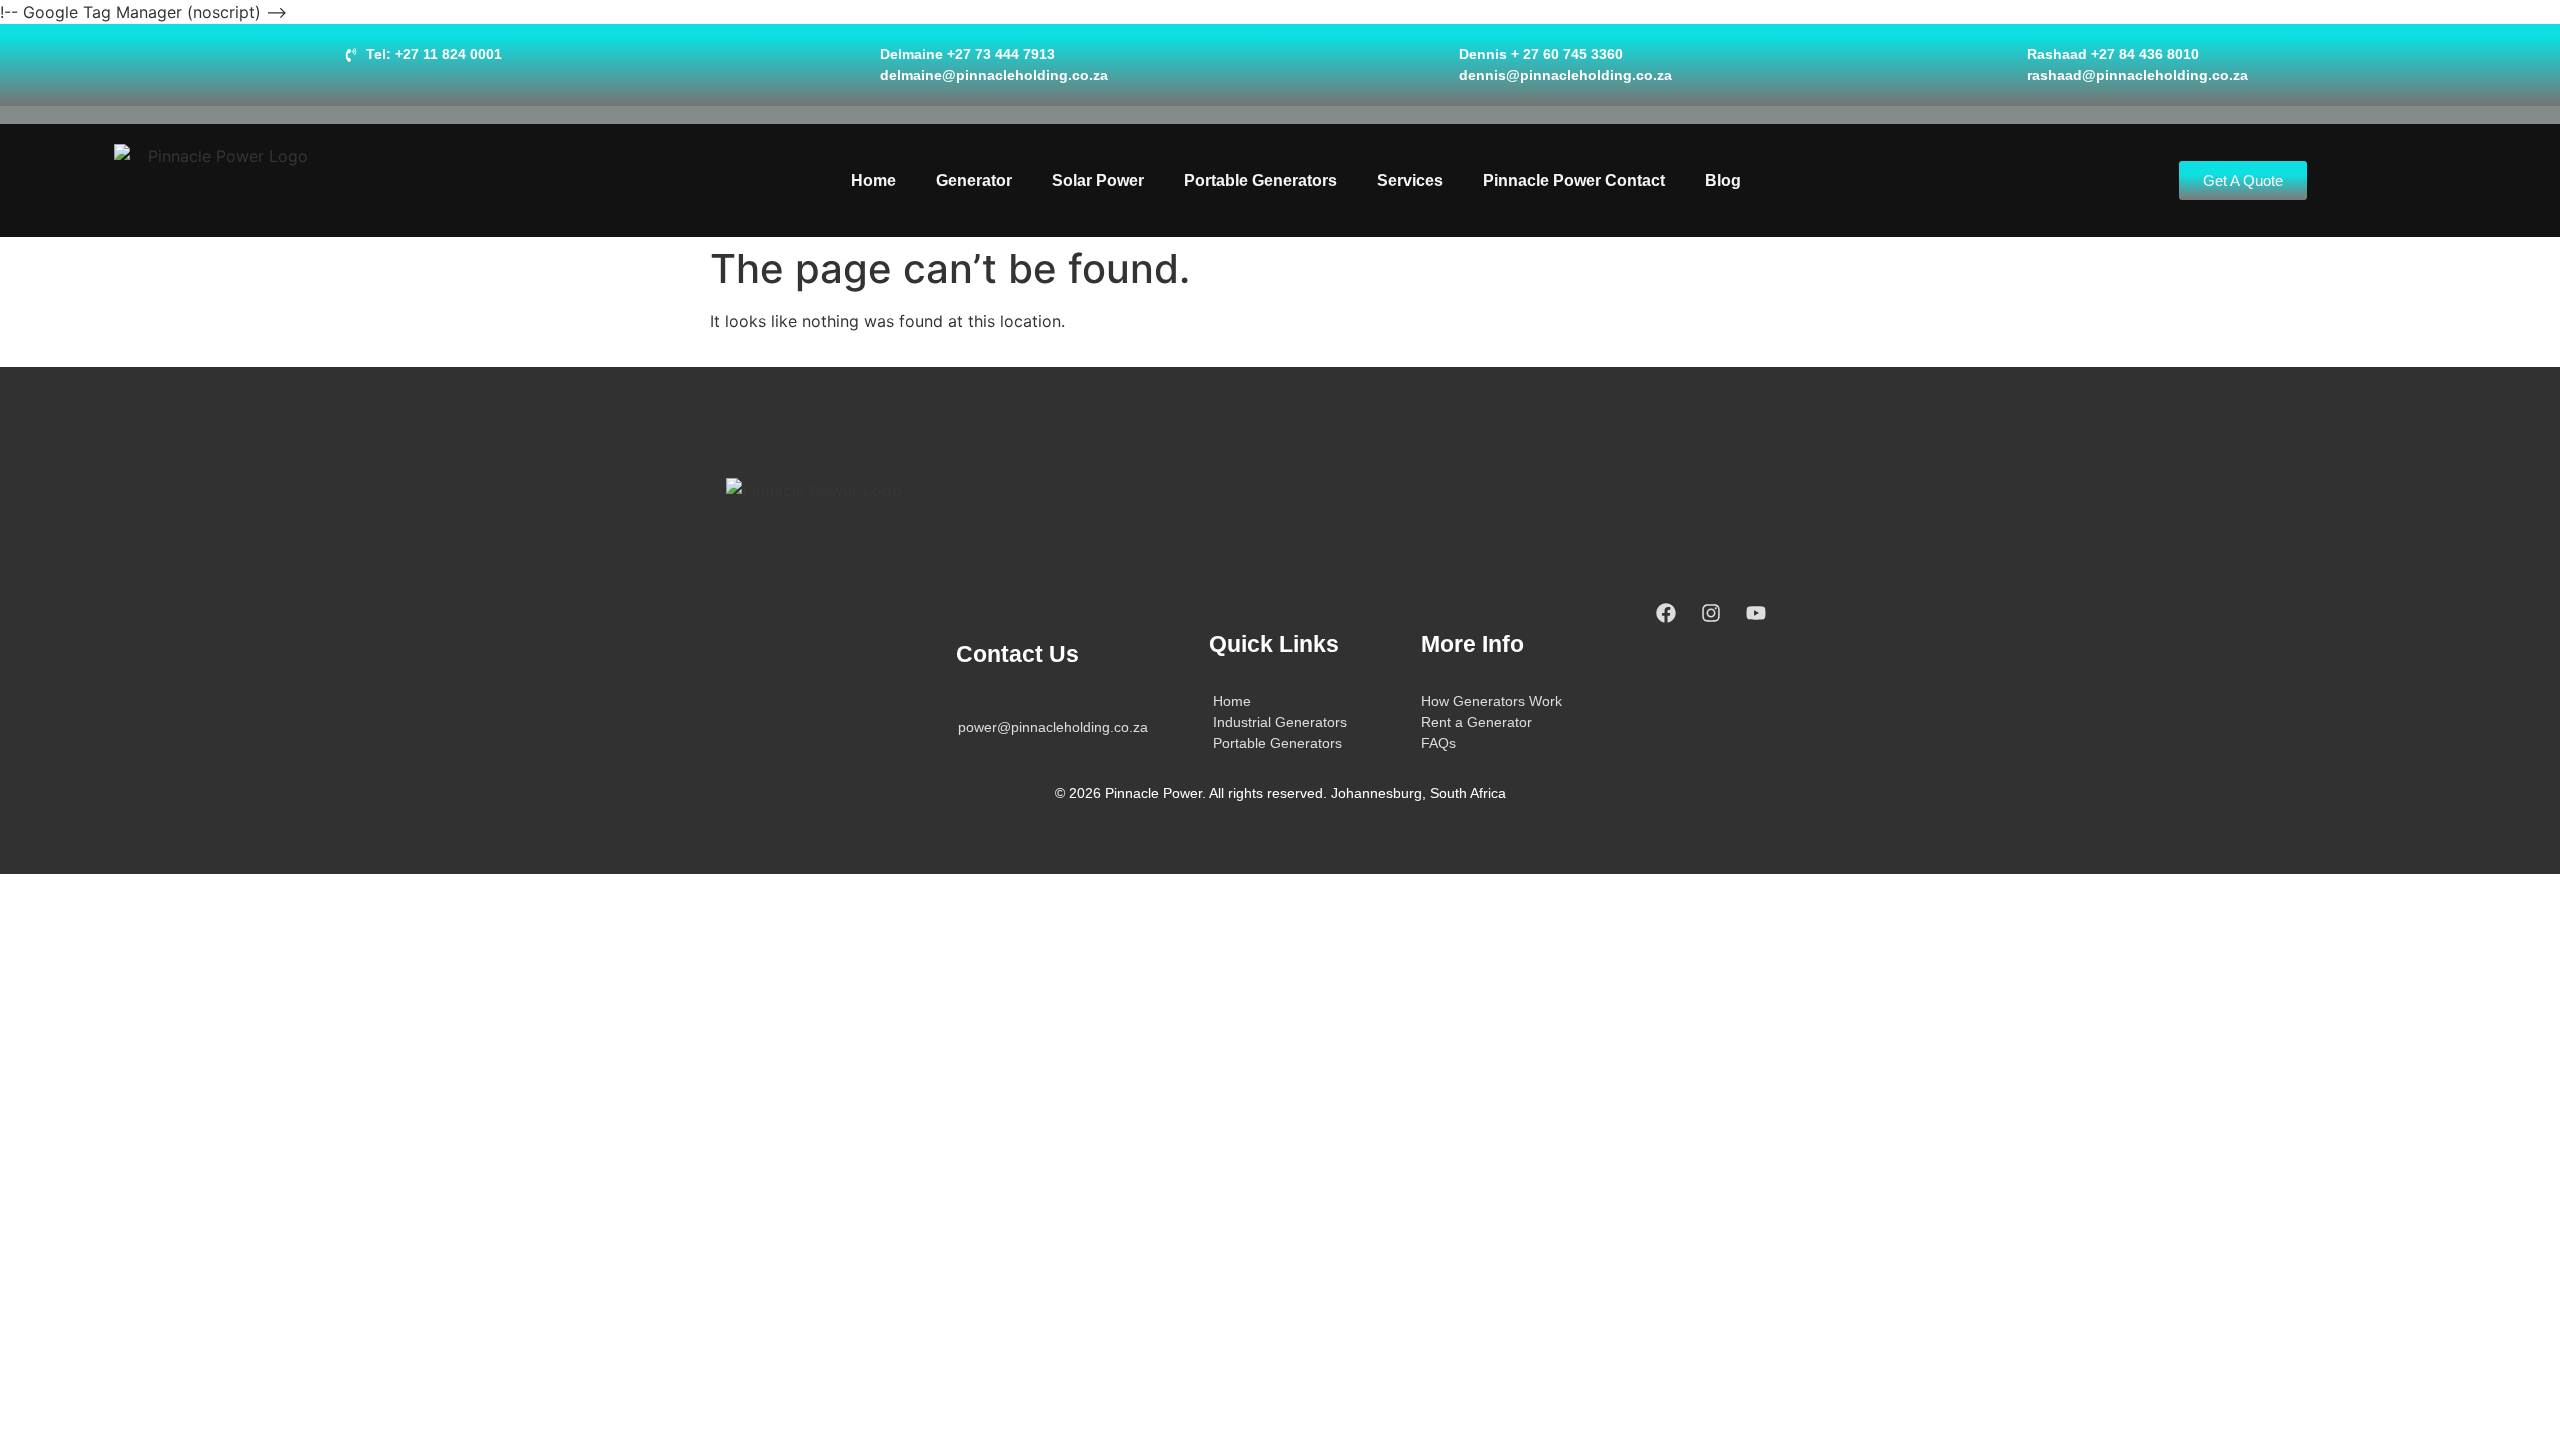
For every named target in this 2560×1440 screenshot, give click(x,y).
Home (873, 180)
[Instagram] (1711, 613)
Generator (974, 180)
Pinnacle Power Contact (1574, 180)
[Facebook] (1666, 613)
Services (1410, 180)
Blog (1723, 180)
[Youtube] (1756, 613)
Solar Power (1098, 180)
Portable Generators (1260, 180)
